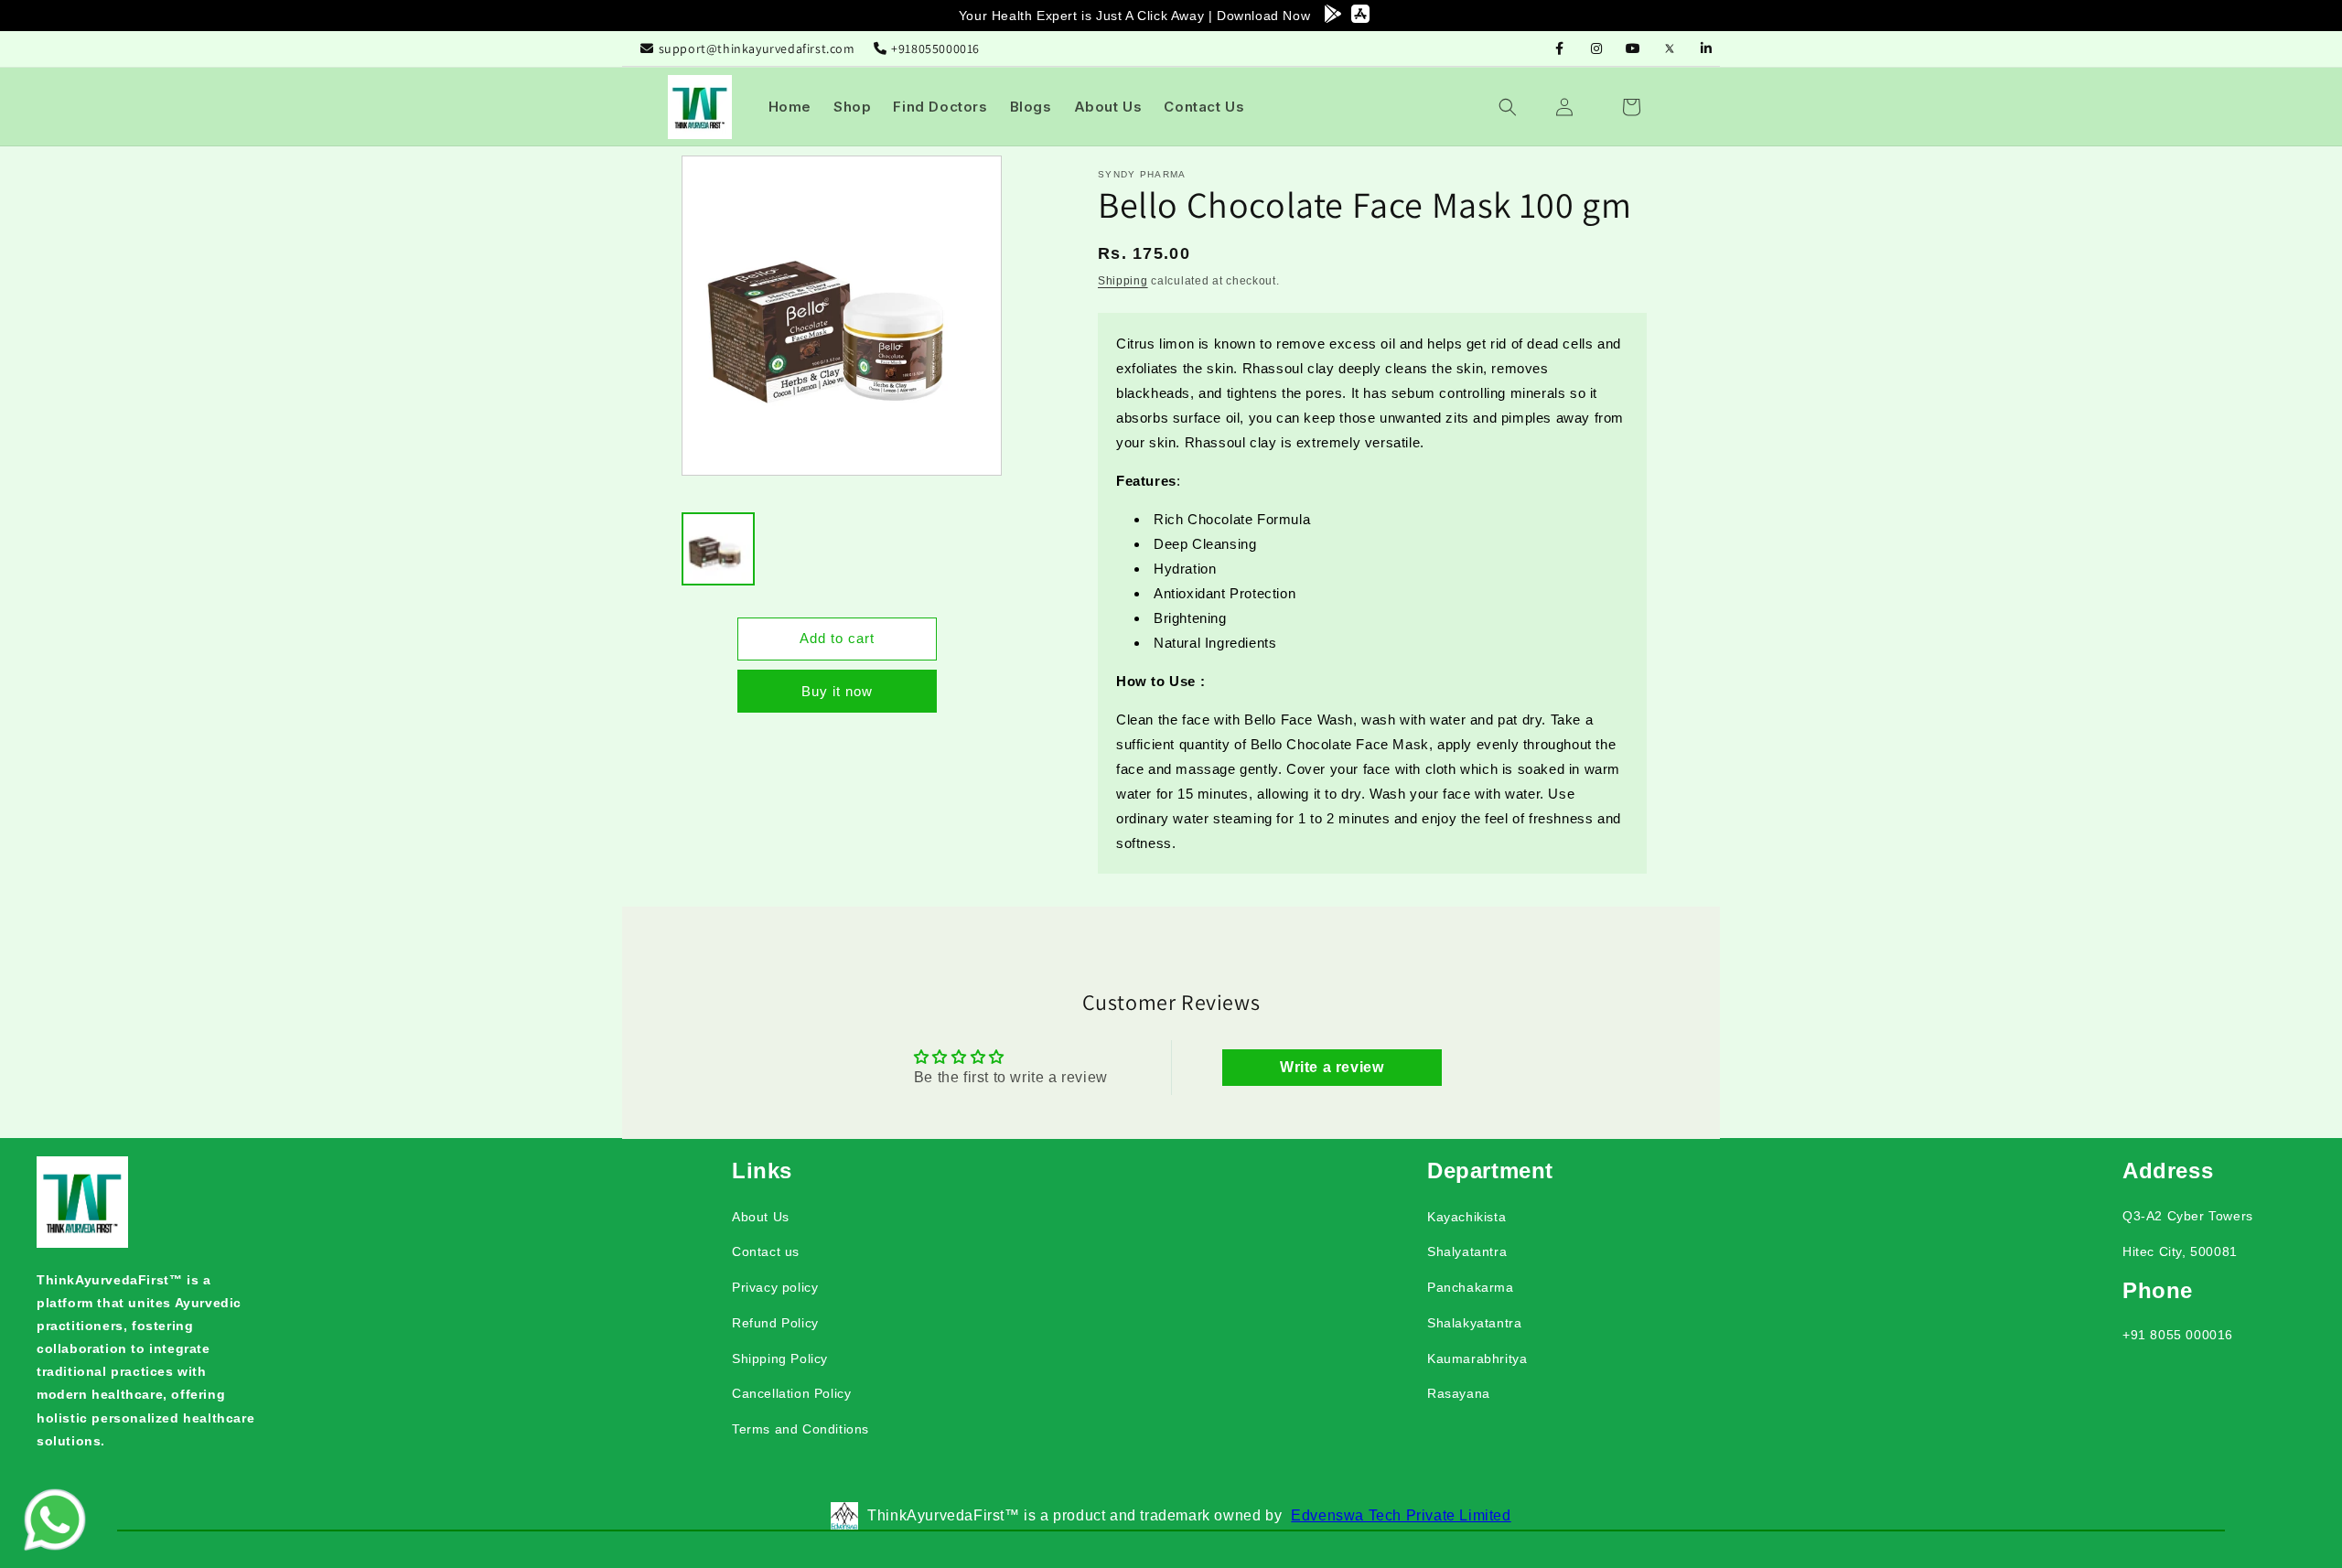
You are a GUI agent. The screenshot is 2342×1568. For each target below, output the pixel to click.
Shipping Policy (780, 1359)
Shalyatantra (1467, 1251)
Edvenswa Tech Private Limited (1401, 1515)
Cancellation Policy (791, 1393)
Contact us (766, 1251)
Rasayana (1459, 1393)
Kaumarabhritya (1477, 1359)
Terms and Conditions (800, 1429)
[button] (1519, 107)
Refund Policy (775, 1323)
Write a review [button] (1332, 1066)
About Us (761, 1217)
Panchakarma (1471, 1287)
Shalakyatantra (1474, 1323)
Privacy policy (775, 1287)
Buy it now (837, 691)
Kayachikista (1466, 1217)
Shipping (1123, 281)
